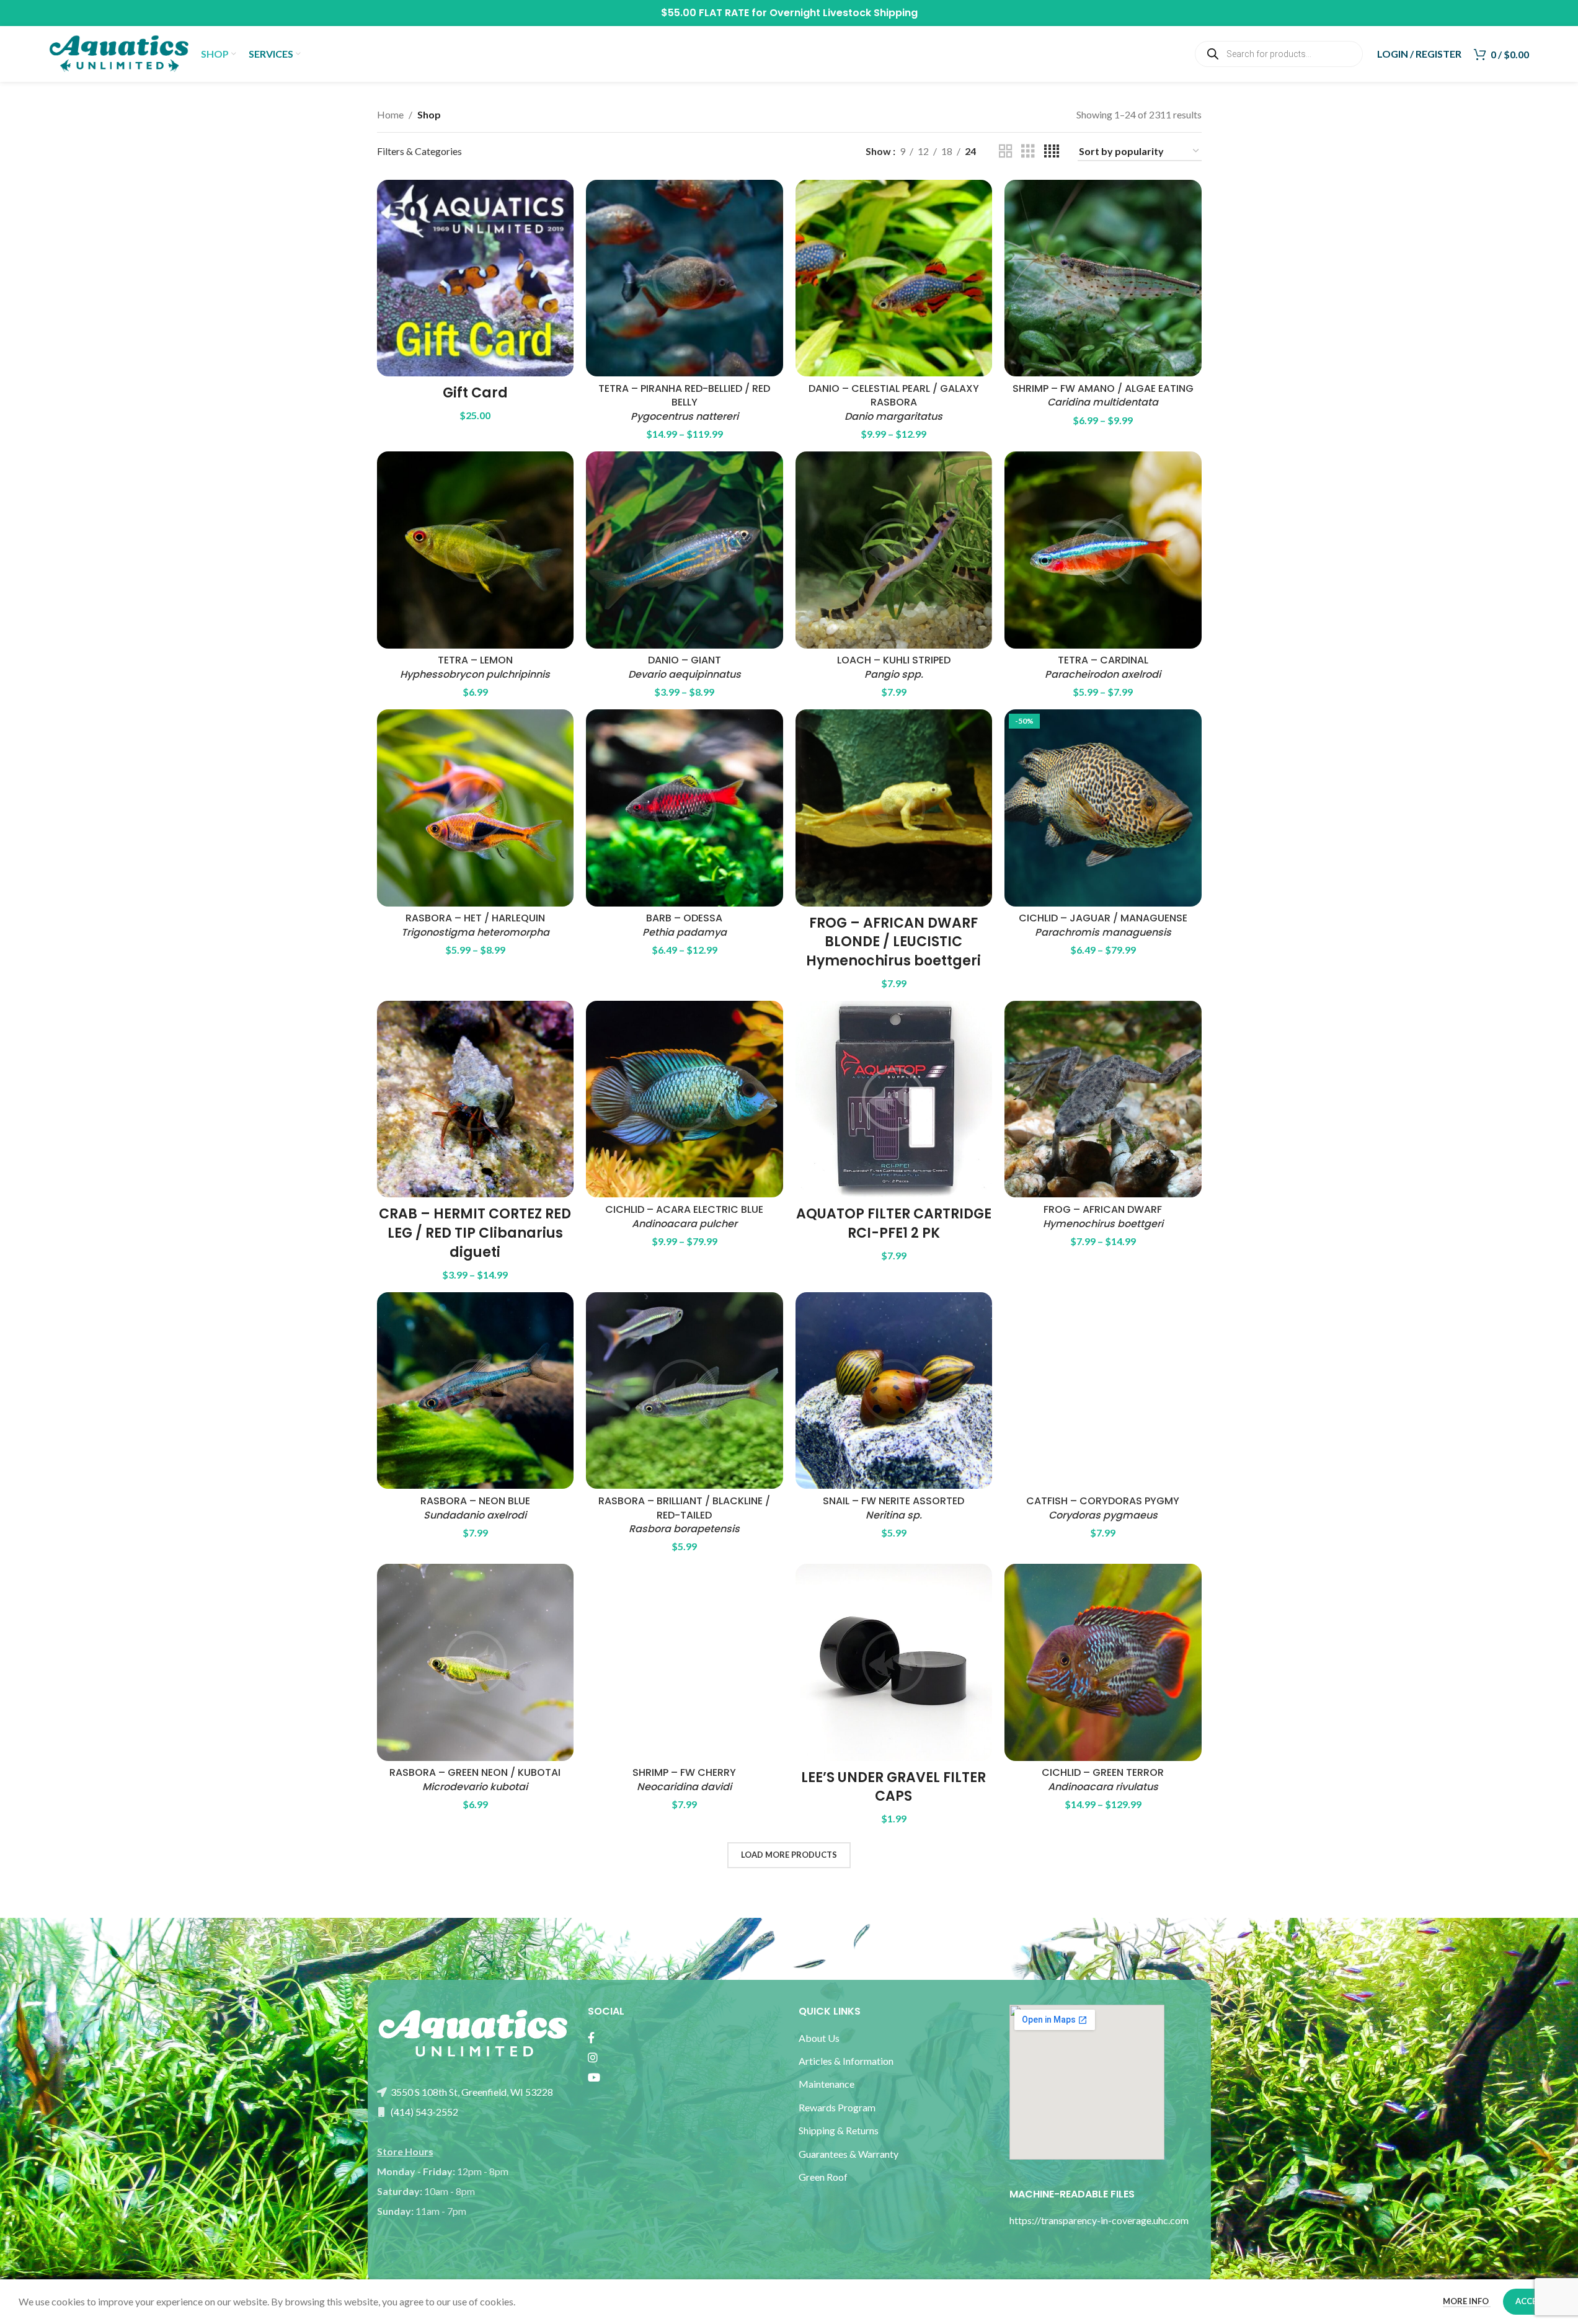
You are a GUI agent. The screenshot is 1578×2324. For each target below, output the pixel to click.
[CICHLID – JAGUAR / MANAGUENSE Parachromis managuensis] (1103, 808)
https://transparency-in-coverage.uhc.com (1099, 2220)
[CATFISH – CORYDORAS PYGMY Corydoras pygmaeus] (1103, 1391)
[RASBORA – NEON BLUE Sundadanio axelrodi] (476, 1391)
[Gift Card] (476, 278)
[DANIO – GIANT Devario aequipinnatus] (685, 550)
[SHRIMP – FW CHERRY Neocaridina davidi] (685, 1662)
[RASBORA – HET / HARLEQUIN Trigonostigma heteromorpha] (476, 808)
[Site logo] (119, 52)
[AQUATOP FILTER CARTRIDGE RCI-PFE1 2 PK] (894, 1099)
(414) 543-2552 (423, 2112)
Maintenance (827, 2084)
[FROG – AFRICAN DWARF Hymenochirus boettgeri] (1103, 1099)
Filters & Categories (419, 151)
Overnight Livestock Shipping (844, 13)
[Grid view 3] (1028, 152)
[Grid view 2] (1006, 152)
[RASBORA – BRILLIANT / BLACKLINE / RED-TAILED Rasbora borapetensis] (685, 1391)
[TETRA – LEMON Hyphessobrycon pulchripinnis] (476, 550)
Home (390, 114)
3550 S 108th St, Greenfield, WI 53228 (471, 2092)
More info (1467, 2301)
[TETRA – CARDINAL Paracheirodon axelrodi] (1103, 550)
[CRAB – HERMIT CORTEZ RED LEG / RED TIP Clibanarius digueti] (476, 1099)
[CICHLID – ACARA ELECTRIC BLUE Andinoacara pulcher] (685, 1099)
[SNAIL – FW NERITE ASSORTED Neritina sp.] (894, 1391)
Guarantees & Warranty (849, 2154)
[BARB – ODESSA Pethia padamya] (685, 808)
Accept (1531, 2301)
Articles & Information (847, 2061)
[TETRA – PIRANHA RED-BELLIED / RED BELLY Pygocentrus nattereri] (685, 278)
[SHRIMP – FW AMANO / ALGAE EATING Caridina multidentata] (1103, 278)
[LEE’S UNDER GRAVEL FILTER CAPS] (894, 1662)
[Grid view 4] (1052, 152)
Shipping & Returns (839, 2130)
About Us (819, 2038)
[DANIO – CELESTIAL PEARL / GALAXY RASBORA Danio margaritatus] (894, 278)
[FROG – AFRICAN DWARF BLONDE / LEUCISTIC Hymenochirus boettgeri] (894, 808)
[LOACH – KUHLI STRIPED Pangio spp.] (894, 550)
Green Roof (823, 2177)
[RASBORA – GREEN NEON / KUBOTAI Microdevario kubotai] (476, 1662)
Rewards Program (837, 2107)
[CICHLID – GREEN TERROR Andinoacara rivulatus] (1103, 1662)
